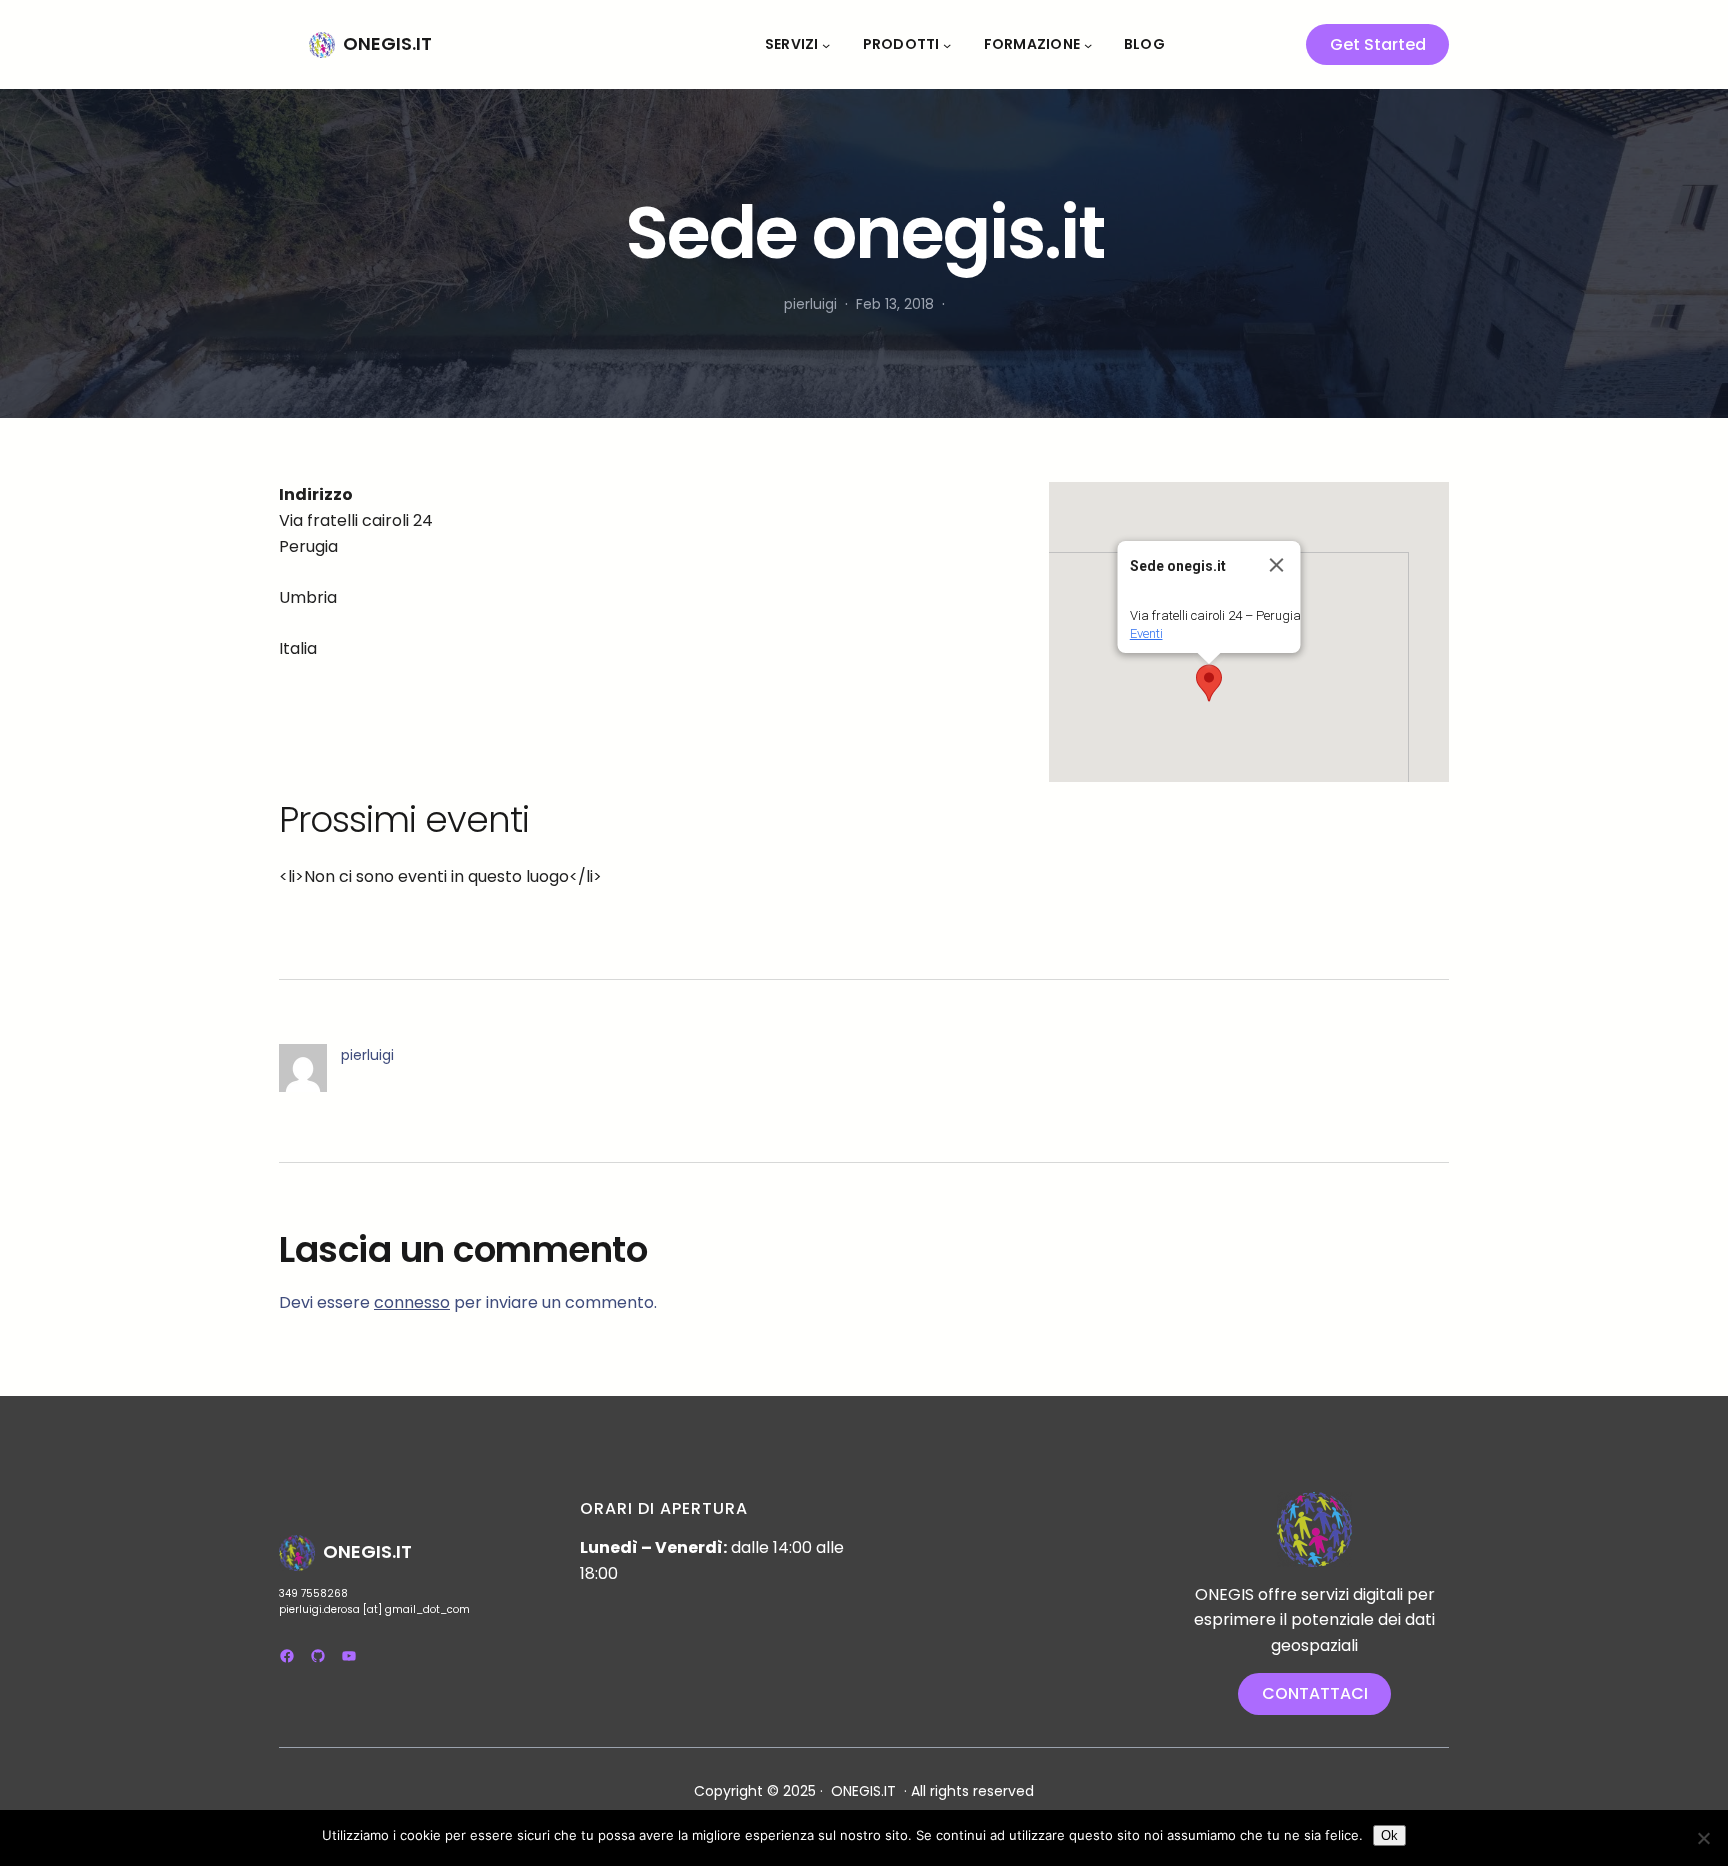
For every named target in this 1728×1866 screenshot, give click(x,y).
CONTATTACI (1315, 1693)
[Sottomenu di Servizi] (826, 44)
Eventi (1146, 633)
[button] (1209, 683)
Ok (1389, 1835)
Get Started (1378, 44)
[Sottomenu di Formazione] (1088, 44)
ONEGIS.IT (387, 43)
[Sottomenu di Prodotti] (947, 44)
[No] (1703, 1838)
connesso (412, 1302)
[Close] (1277, 565)
